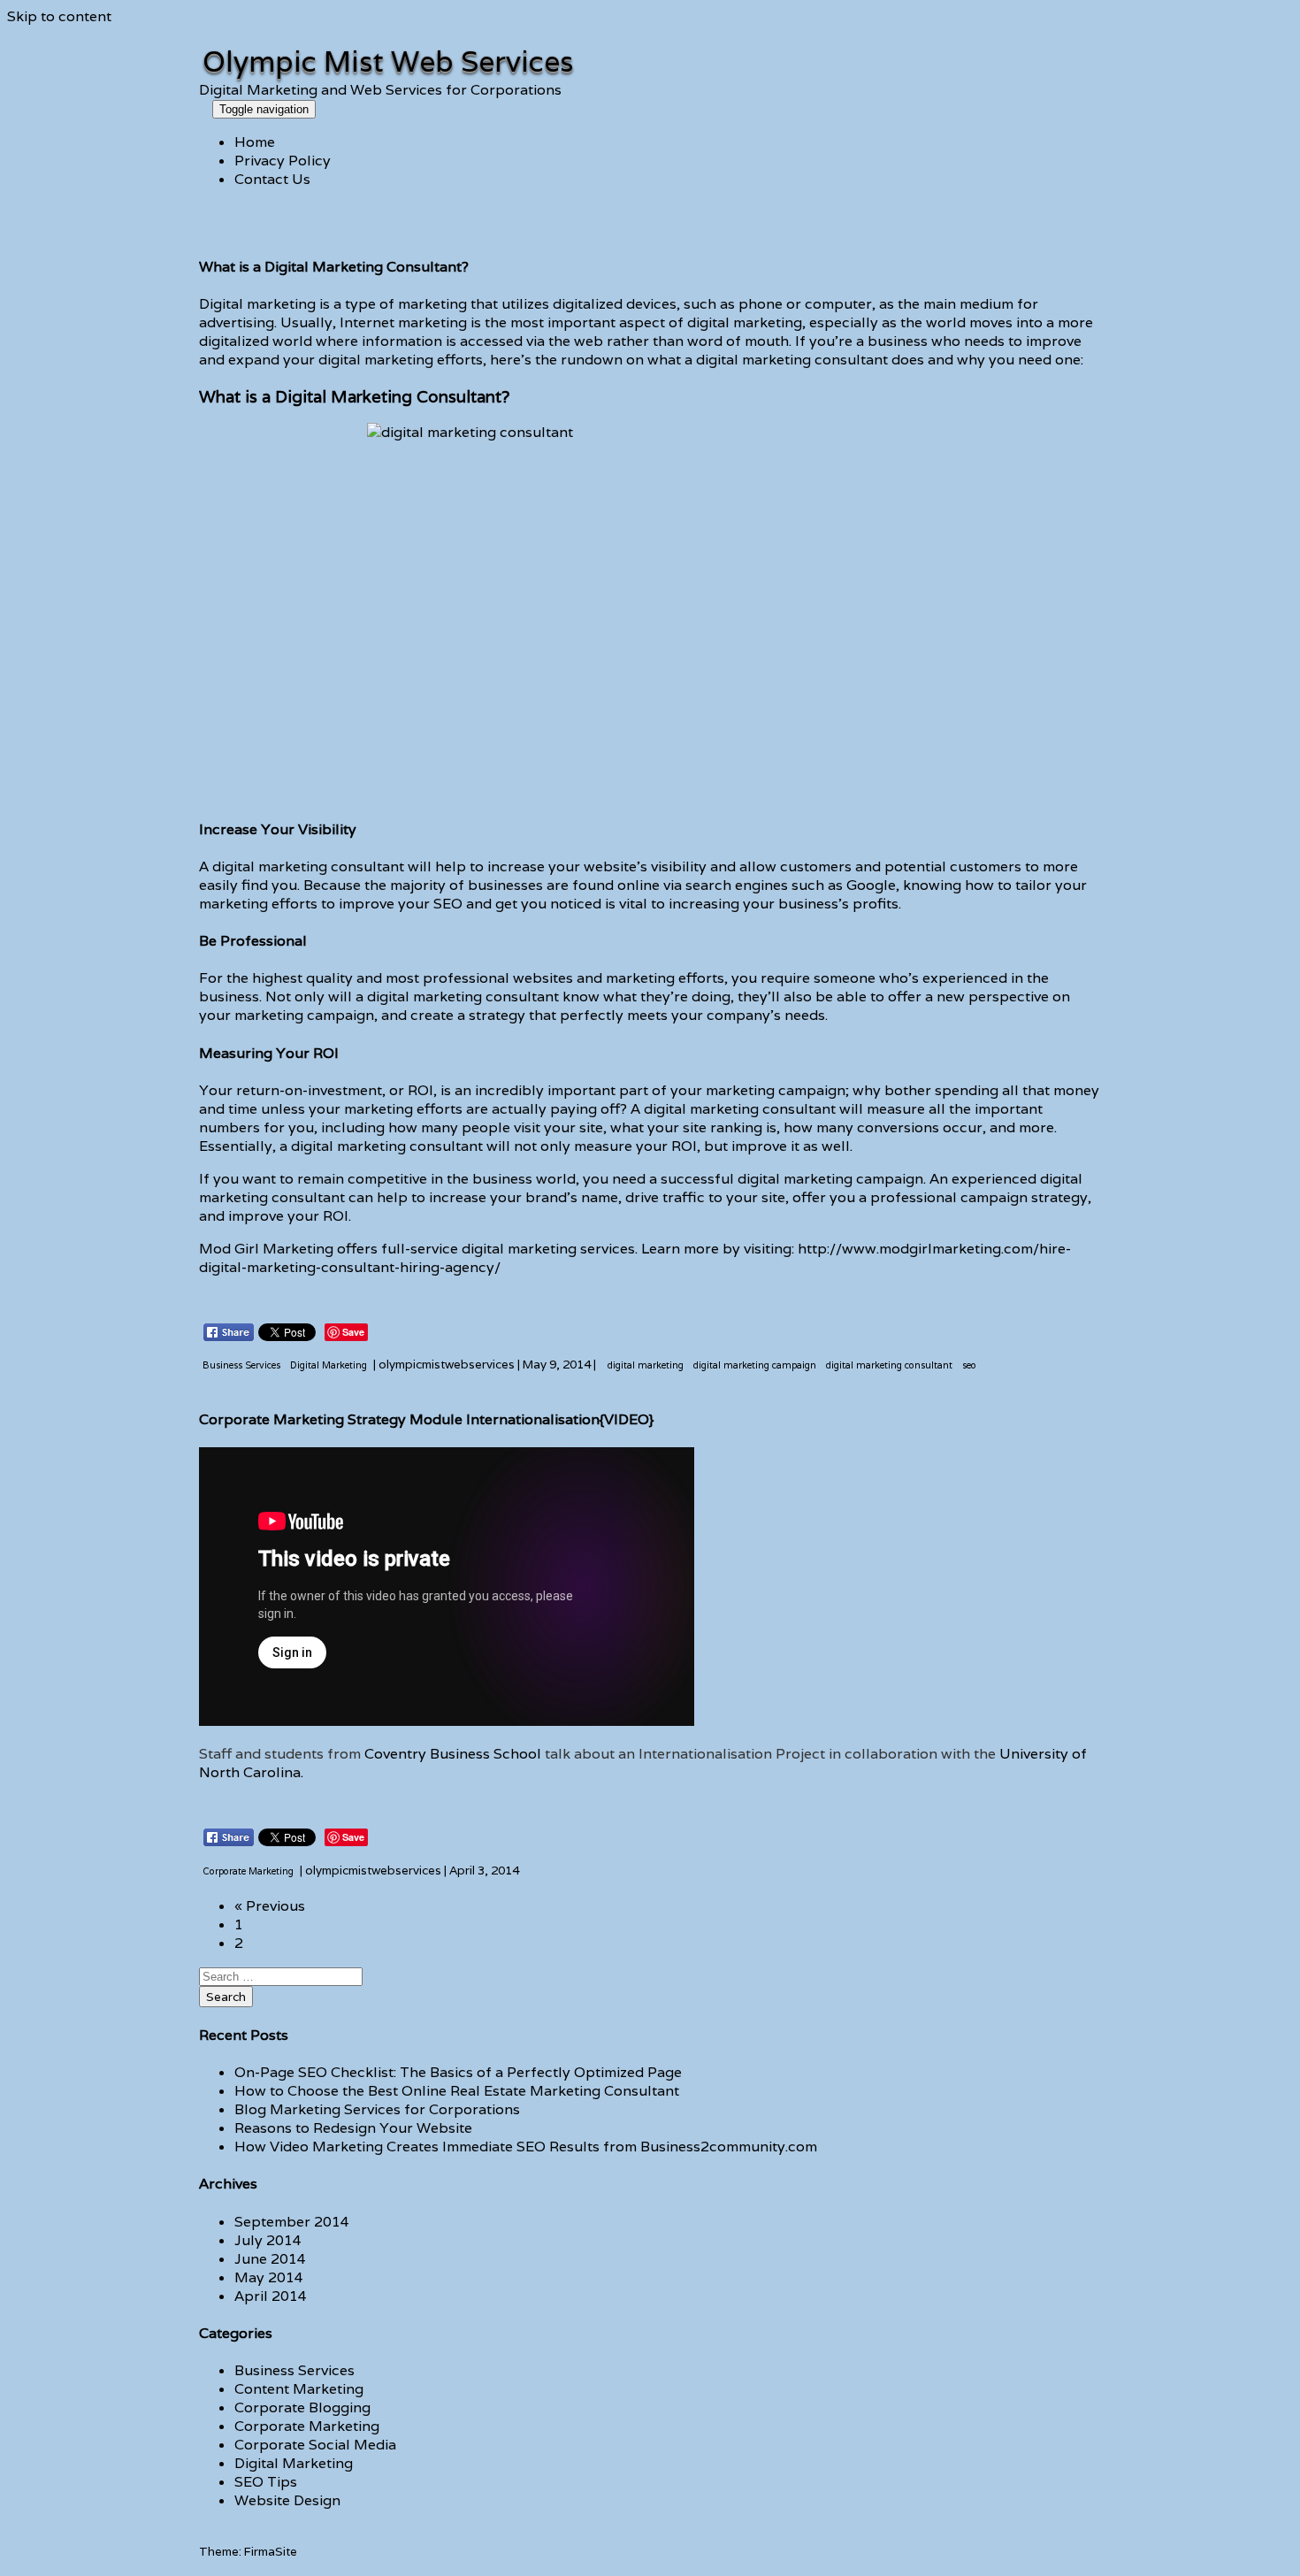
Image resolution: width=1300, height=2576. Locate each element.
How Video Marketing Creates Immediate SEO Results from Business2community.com (526, 2147)
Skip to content (59, 16)
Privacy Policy (283, 161)
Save (353, 1332)
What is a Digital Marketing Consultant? (334, 267)
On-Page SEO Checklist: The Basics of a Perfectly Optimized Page (458, 2072)
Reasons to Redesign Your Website (353, 2128)
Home (255, 142)
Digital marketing (257, 304)
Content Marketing (299, 2389)
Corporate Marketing (307, 2426)
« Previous (270, 1906)
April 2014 (271, 2296)
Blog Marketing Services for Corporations (377, 2109)
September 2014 (292, 2222)
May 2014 (269, 2277)
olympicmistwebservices (447, 1364)
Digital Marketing (294, 2463)
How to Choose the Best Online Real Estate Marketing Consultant (457, 2091)
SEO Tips (266, 2482)
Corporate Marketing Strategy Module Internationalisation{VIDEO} (426, 1419)
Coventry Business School (453, 1754)
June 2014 (270, 2259)
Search (226, 1997)
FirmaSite (271, 2551)
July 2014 (268, 2240)
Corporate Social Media (315, 2445)
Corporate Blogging (302, 2407)
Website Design (287, 2500)
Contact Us (272, 179)
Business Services (294, 2370)
